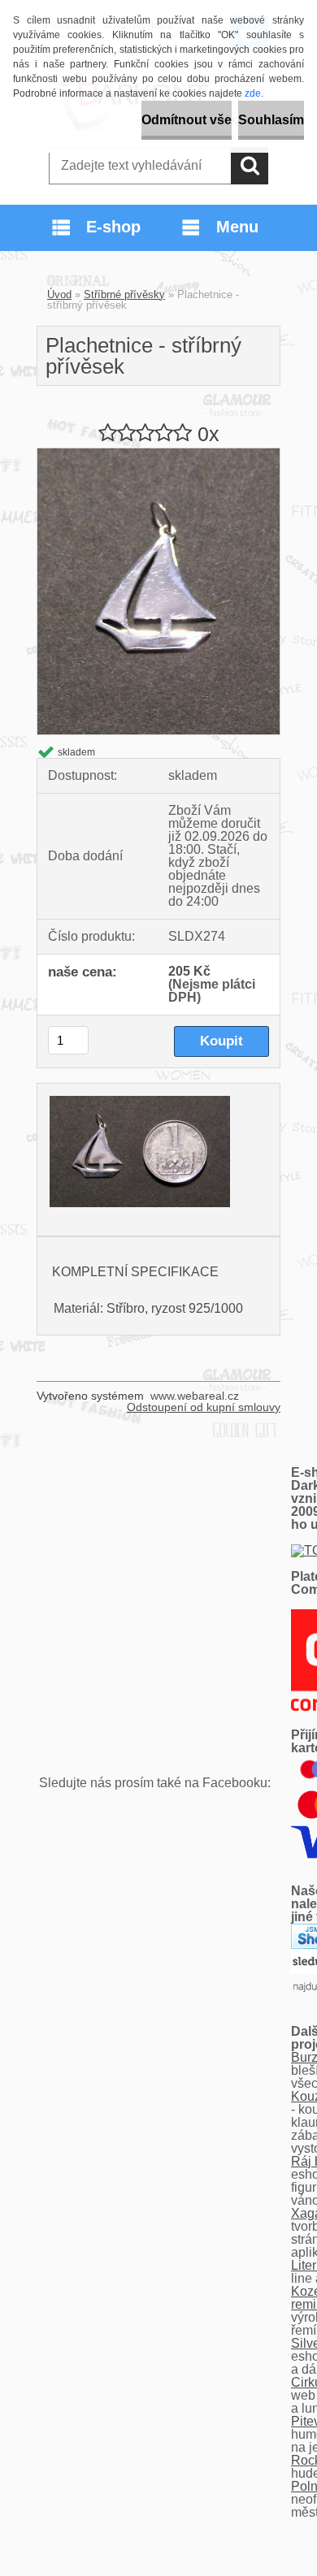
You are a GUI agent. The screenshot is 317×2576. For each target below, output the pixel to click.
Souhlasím (271, 120)
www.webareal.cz (195, 1396)
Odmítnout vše (187, 120)
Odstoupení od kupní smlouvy (204, 1407)
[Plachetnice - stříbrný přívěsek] (158, 455)
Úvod (59, 294)
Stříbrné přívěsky (124, 294)
